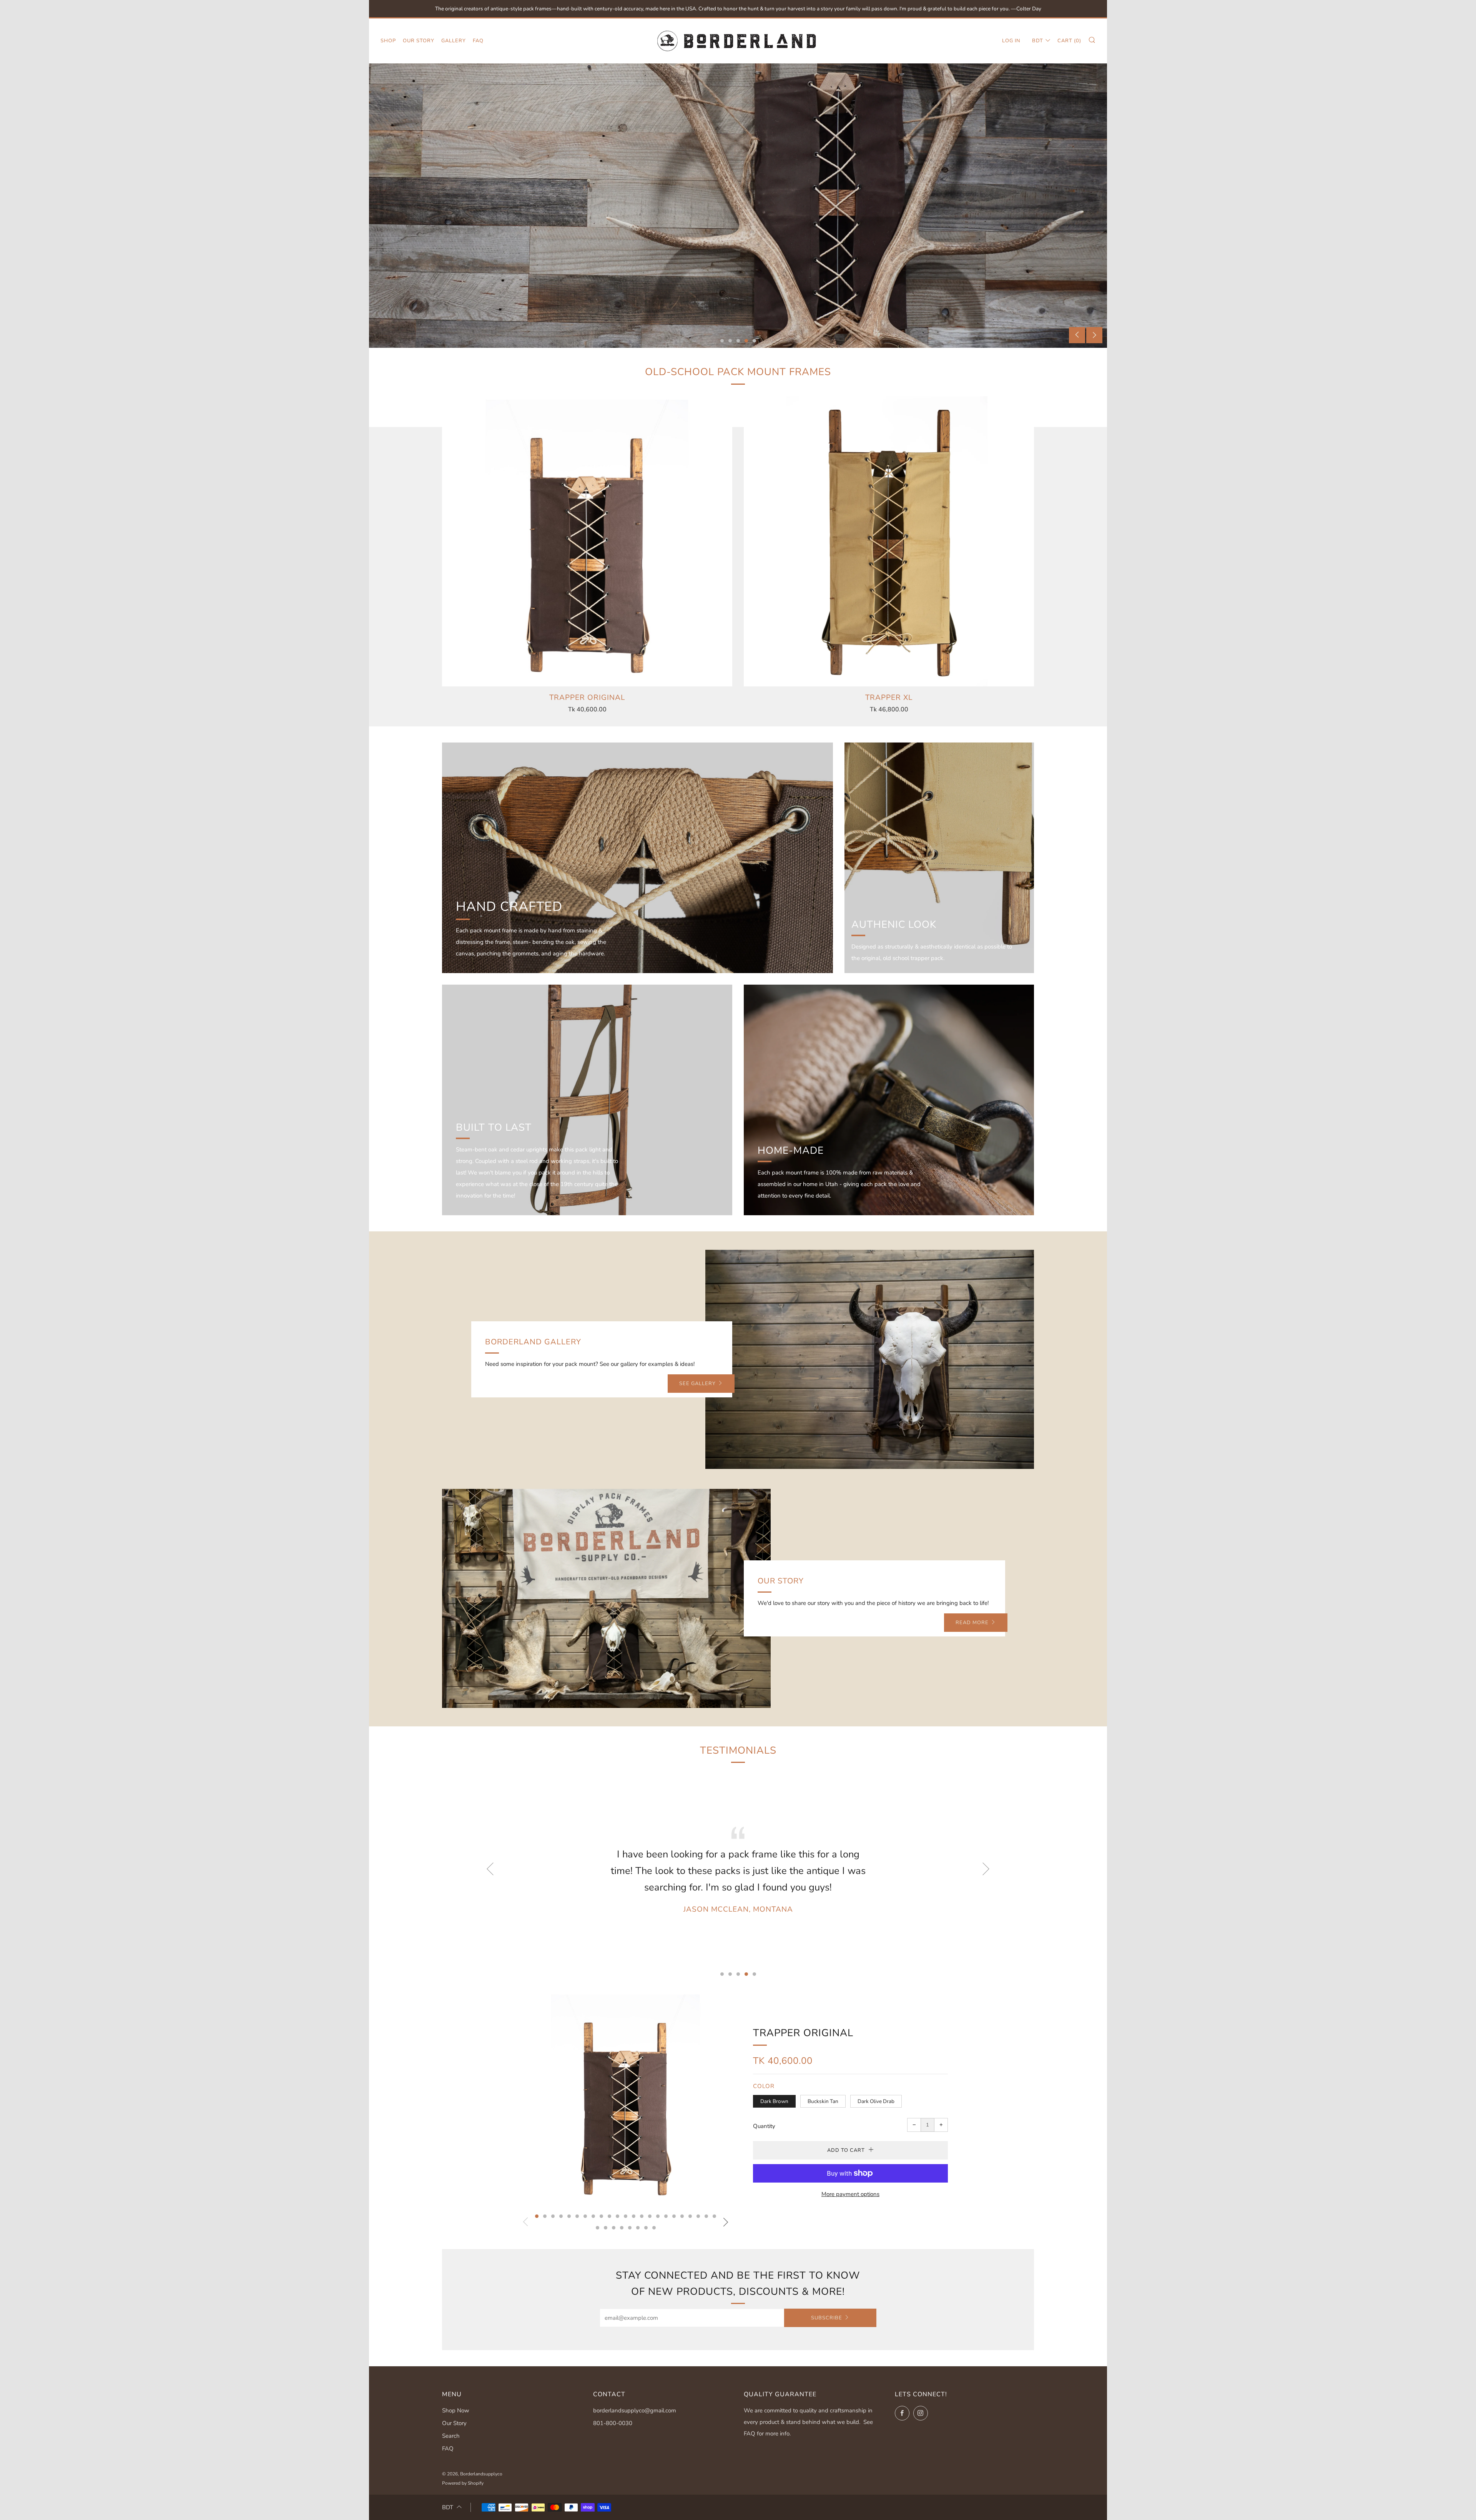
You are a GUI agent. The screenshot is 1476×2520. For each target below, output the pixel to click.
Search (451, 2436)
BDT (1038, 41)
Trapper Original (803, 2033)
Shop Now (456, 2410)
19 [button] (682, 2216)
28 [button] (630, 2228)
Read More (972, 1623)
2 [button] (730, 341)
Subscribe (827, 2318)
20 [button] (690, 2216)
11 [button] (617, 2216)
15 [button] (650, 2216)
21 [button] (698, 2216)
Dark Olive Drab (876, 2101)
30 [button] (646, 2228)
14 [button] (642, 2216)
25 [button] (606, 2228)
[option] (738, 206)
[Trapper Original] (587, 541)
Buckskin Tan (823, 2101)
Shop (388, 41)
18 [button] (674, 2216)
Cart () (1069, 41)
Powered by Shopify (463, 2483)
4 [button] (746, 341)
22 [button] (706, 2216)
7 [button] (585, 2216)
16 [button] (658, 2216)
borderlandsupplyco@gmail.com (635, 2410)
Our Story (419, 41)
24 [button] (598, 2228)
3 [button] (738, 341)
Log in (1011, 41)
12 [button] (626, 2216)
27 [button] (622, 2228)
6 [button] (577, 2216)
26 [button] (614, 2228)
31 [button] (654, 2228)
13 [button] (634, 2216)
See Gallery (697, 1384)
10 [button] (609, 2216)
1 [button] (722, 341)
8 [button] (593, 2216)
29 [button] (638, 2228)
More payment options (850, 2194)
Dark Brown (774, 2101)
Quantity (764, 2126)
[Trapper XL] (889, 541)
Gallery (454, 41)
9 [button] (601, 2216)
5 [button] (754, 341)
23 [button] (714, 2216)
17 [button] (666, 2216)
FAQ (478, 41)
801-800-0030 (613, 2423)
